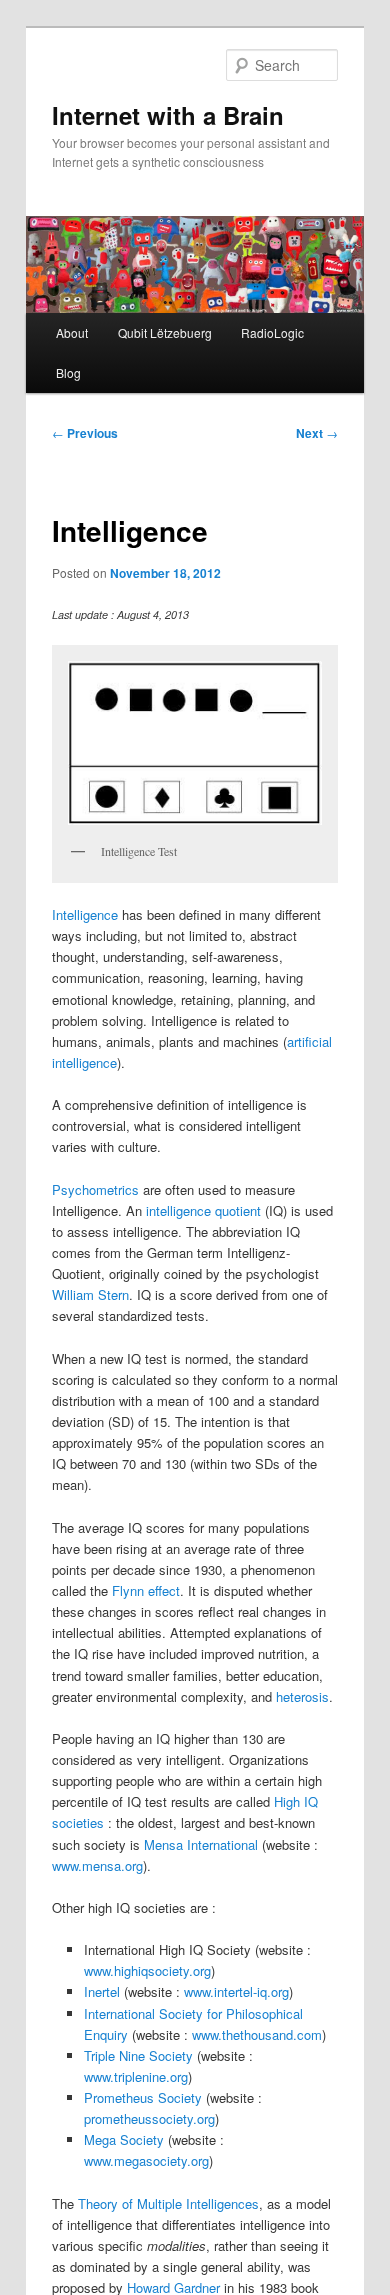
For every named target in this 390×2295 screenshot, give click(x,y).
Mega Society (124, 2139)
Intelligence (85, 914)
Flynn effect (146, 1590)
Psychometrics (95, 1189)
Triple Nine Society (138, 2055)
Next (317, 433)
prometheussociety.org (149, 2118)
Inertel (102, 1991)
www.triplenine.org (136, 2076)
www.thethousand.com (257, 2034)
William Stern (90, 1294)
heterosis (302, 1696)
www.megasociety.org (146, 2160)
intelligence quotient (203, 1210)
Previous (85, 433)
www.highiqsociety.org (147, 1970)
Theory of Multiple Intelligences (168, 2203)
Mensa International (201, 1844)
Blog (68, 372)
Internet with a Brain (168, 115)
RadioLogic (272, 332)
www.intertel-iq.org (236, 1991)
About (72, 332)
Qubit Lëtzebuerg (165, 332)
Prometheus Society (143, 2097)
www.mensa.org (97, 1865)
